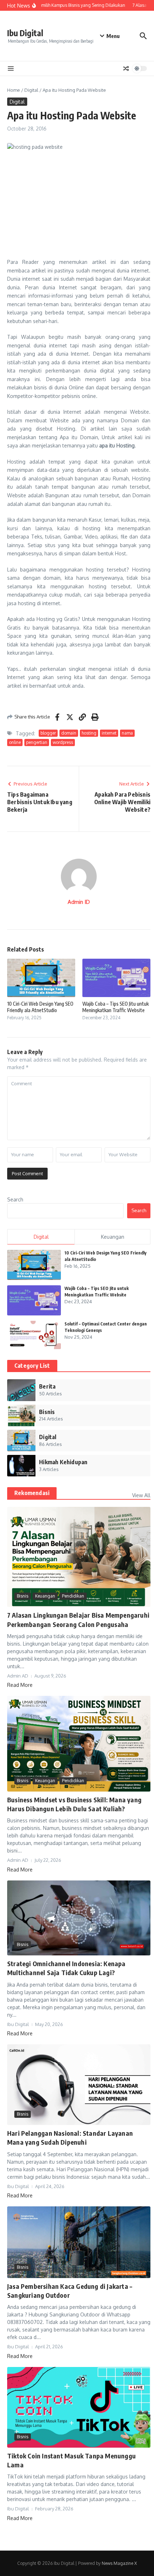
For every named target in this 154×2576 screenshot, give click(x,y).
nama (127, 733)
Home (14, 90)
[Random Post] (126, 68)
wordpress (63, 742)
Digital (31, 90)
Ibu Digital (25, 33)
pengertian (37, 742)
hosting (89, 733)
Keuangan (45, 1596)
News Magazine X (119, 2563)
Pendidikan (73, 1596)
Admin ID (79, 902)
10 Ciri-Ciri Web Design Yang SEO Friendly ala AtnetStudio (40, 1007)
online (15, 742)
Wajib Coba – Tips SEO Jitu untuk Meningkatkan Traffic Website (115, 1007)
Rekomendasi (32, 1493)
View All (141, 1495)
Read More (20, 1685)
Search (15, 1199)
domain (69, 733)
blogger (48, 733)
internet (109, 733)
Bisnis (23, 1596)
